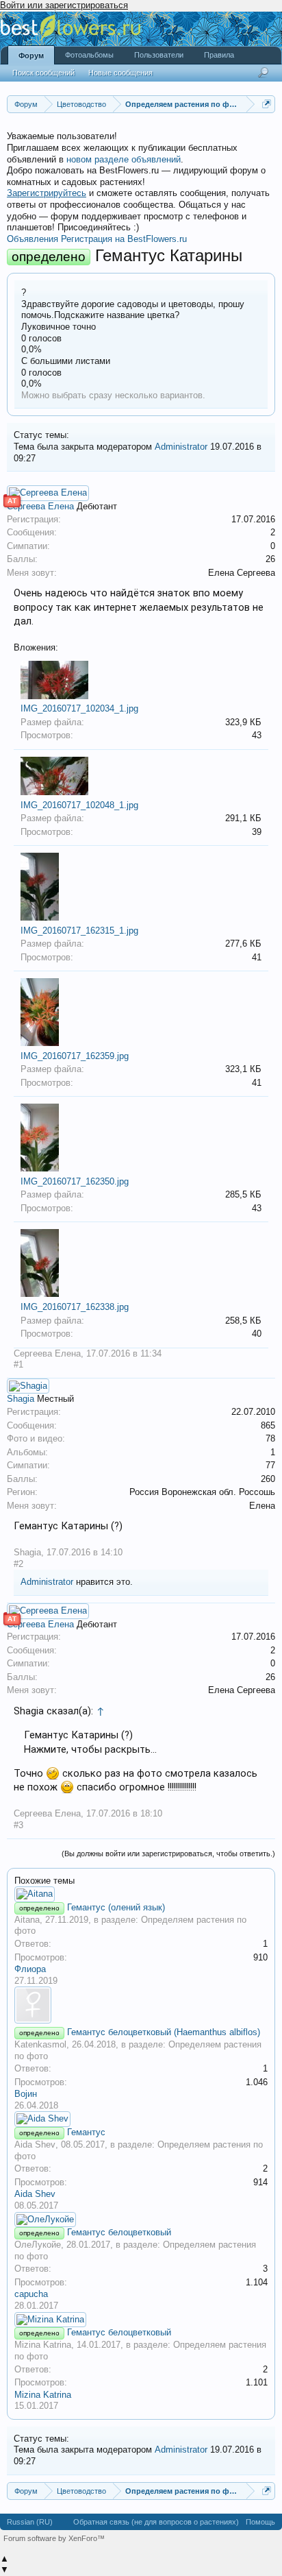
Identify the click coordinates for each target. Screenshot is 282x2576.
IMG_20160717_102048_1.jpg (79, 805)
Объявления (33, 239)
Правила (219, 55)
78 (270, 1438)
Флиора (30, 1969)
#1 (18, 1364)
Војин (26, 2094)
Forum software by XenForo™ (54, 2538)
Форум (31, 56)
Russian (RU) (30, 2522)
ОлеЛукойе (38, 2245)
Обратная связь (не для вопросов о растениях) (156, 2522)
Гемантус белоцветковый (119, 2232)
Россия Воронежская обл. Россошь (202, 1492)
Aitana (27, 1920)
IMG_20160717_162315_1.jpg (79, 931)
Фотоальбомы (89, 55)
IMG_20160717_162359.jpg (75, 1056)
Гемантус (86, 2132)
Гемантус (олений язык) (116, 1907)
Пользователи (159, 55)
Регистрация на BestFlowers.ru (124, 239)
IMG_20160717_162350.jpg (75, 1181)
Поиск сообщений (43, 73)
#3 (18, 1825)
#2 (18, 1564)
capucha (31, 2294)
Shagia (21, 1399)
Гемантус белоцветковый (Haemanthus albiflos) (164, 2032)
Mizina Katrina (43, 2345)
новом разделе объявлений (124, 159)
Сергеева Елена (40, 506)
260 (268, 1479)
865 (268, 1425)
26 (270, 559)
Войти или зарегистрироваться (64, 5)
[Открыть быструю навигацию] (267, 104)
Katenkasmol (40, 2044)
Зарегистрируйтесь (47, 193)
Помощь (260, 2522)
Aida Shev (35, 2144)
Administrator (181, 447)
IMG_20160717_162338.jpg (75, 1307)
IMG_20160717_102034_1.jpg (79, 708)
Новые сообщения (120, 73)
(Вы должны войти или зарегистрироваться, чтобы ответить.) (168, 1854)
